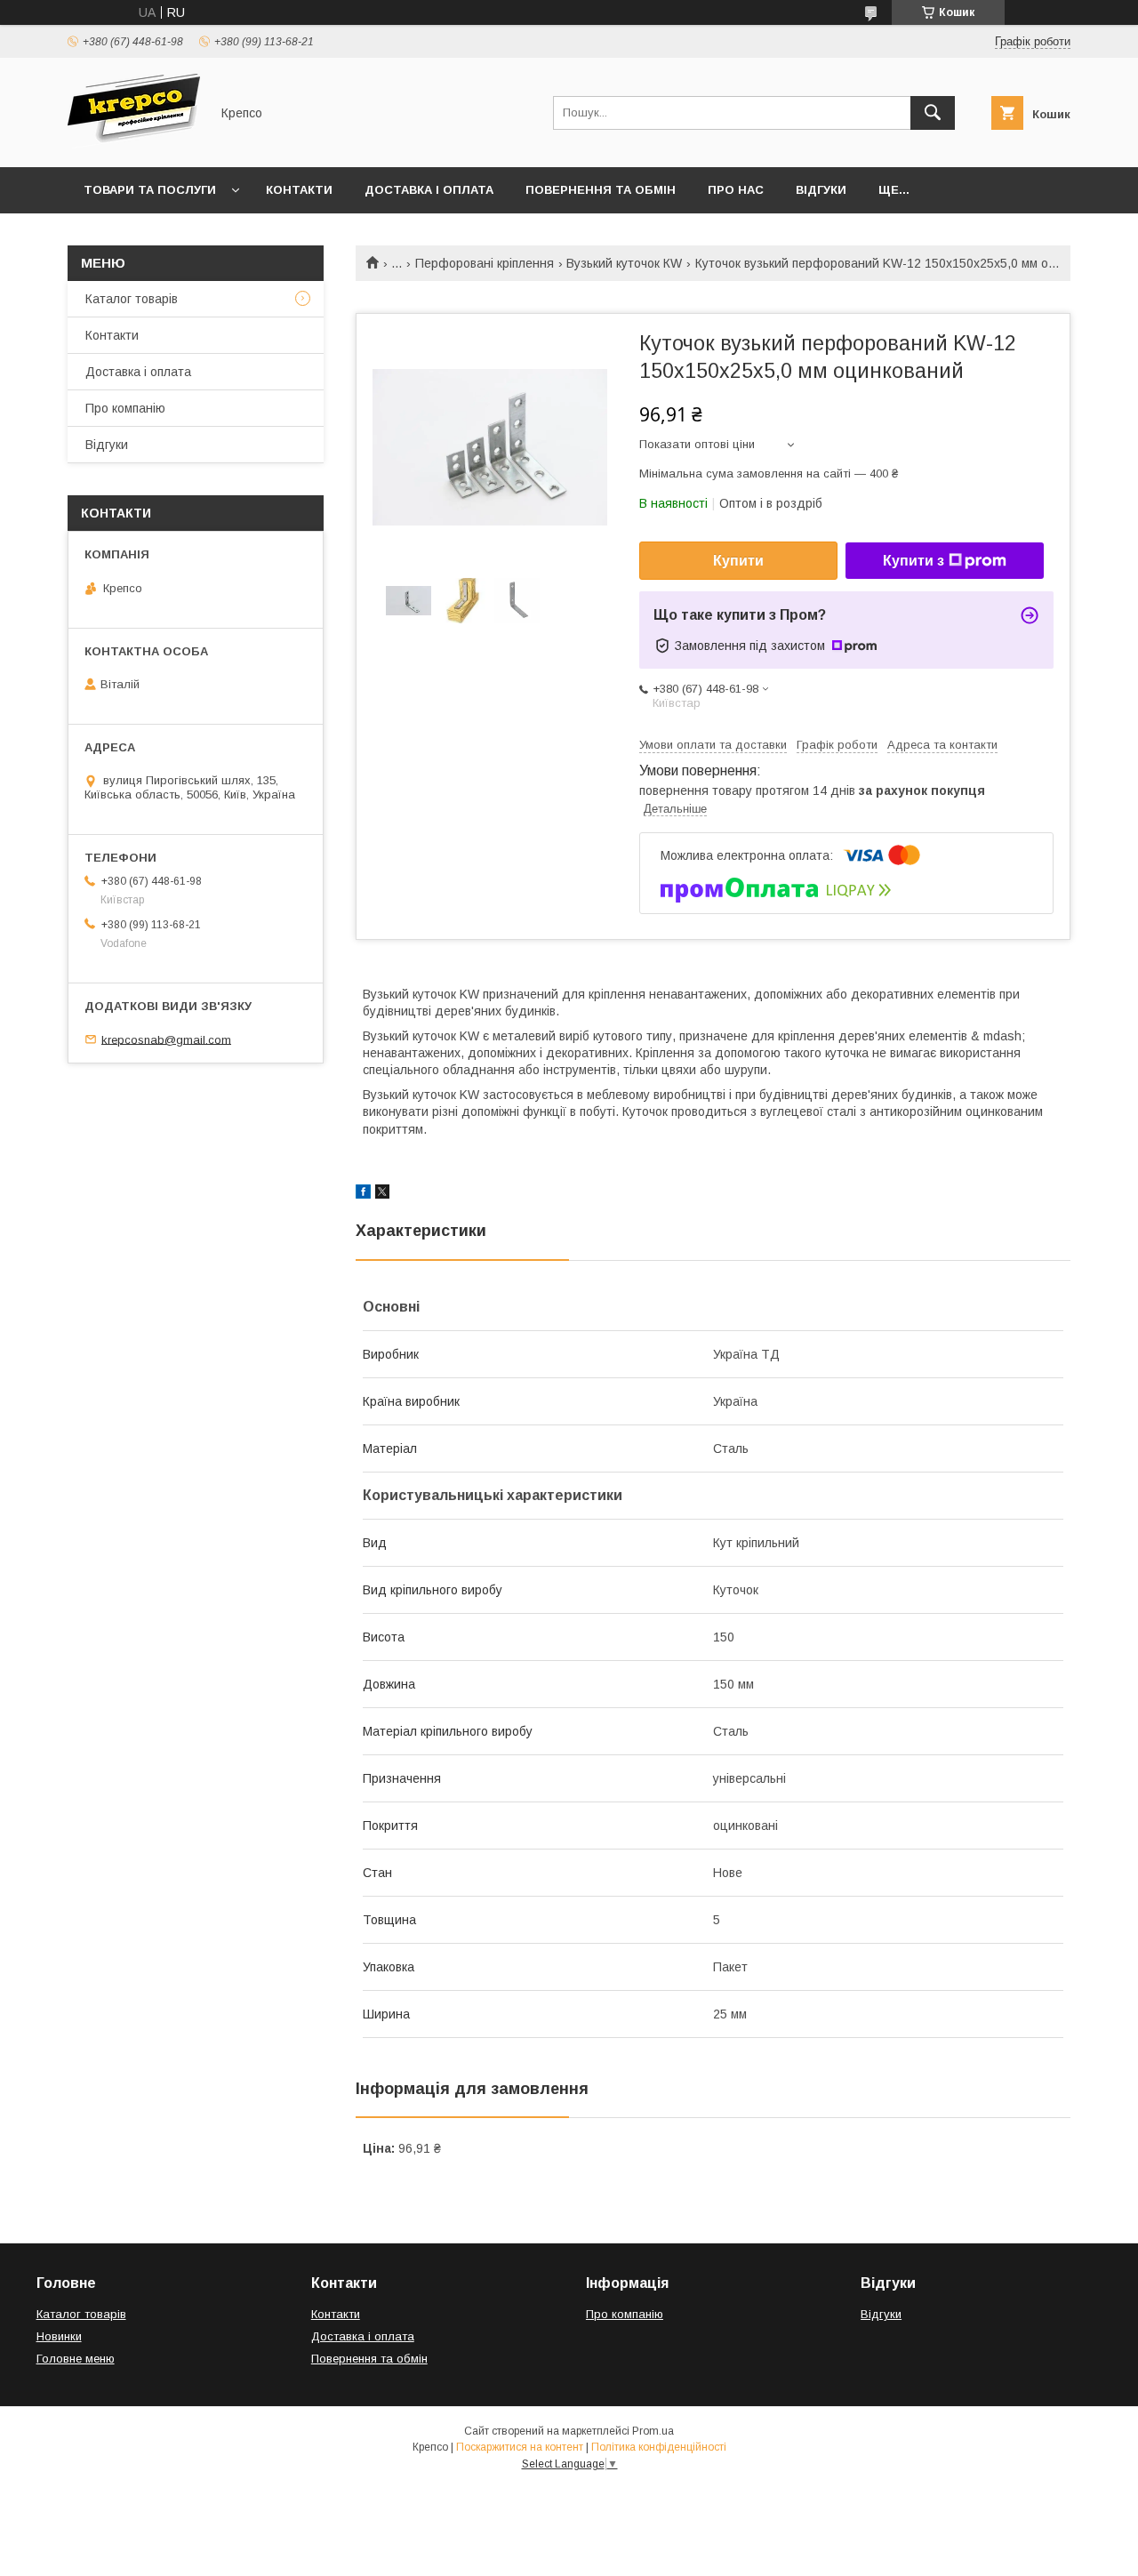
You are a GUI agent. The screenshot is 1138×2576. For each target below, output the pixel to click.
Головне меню (76, 2359)
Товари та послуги (150, 190)
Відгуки (821, 190)
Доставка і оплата (429, 190)
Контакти (299, 190)
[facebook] (363, 1194)
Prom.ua (653, 2431)
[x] (382, 1194)
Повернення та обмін (601, 190)
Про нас (736, 190)
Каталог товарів (132, 299)
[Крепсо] (134, 144)
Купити (738, 561)
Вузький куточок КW (624, 263)
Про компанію (125, 408)
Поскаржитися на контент (520, 2447)
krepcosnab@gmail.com (166, 1039)
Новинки (59, 2336)
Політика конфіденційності (659, 2447)
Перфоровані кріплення (485, 263)
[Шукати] (933, 113)
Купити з (914, 561)
